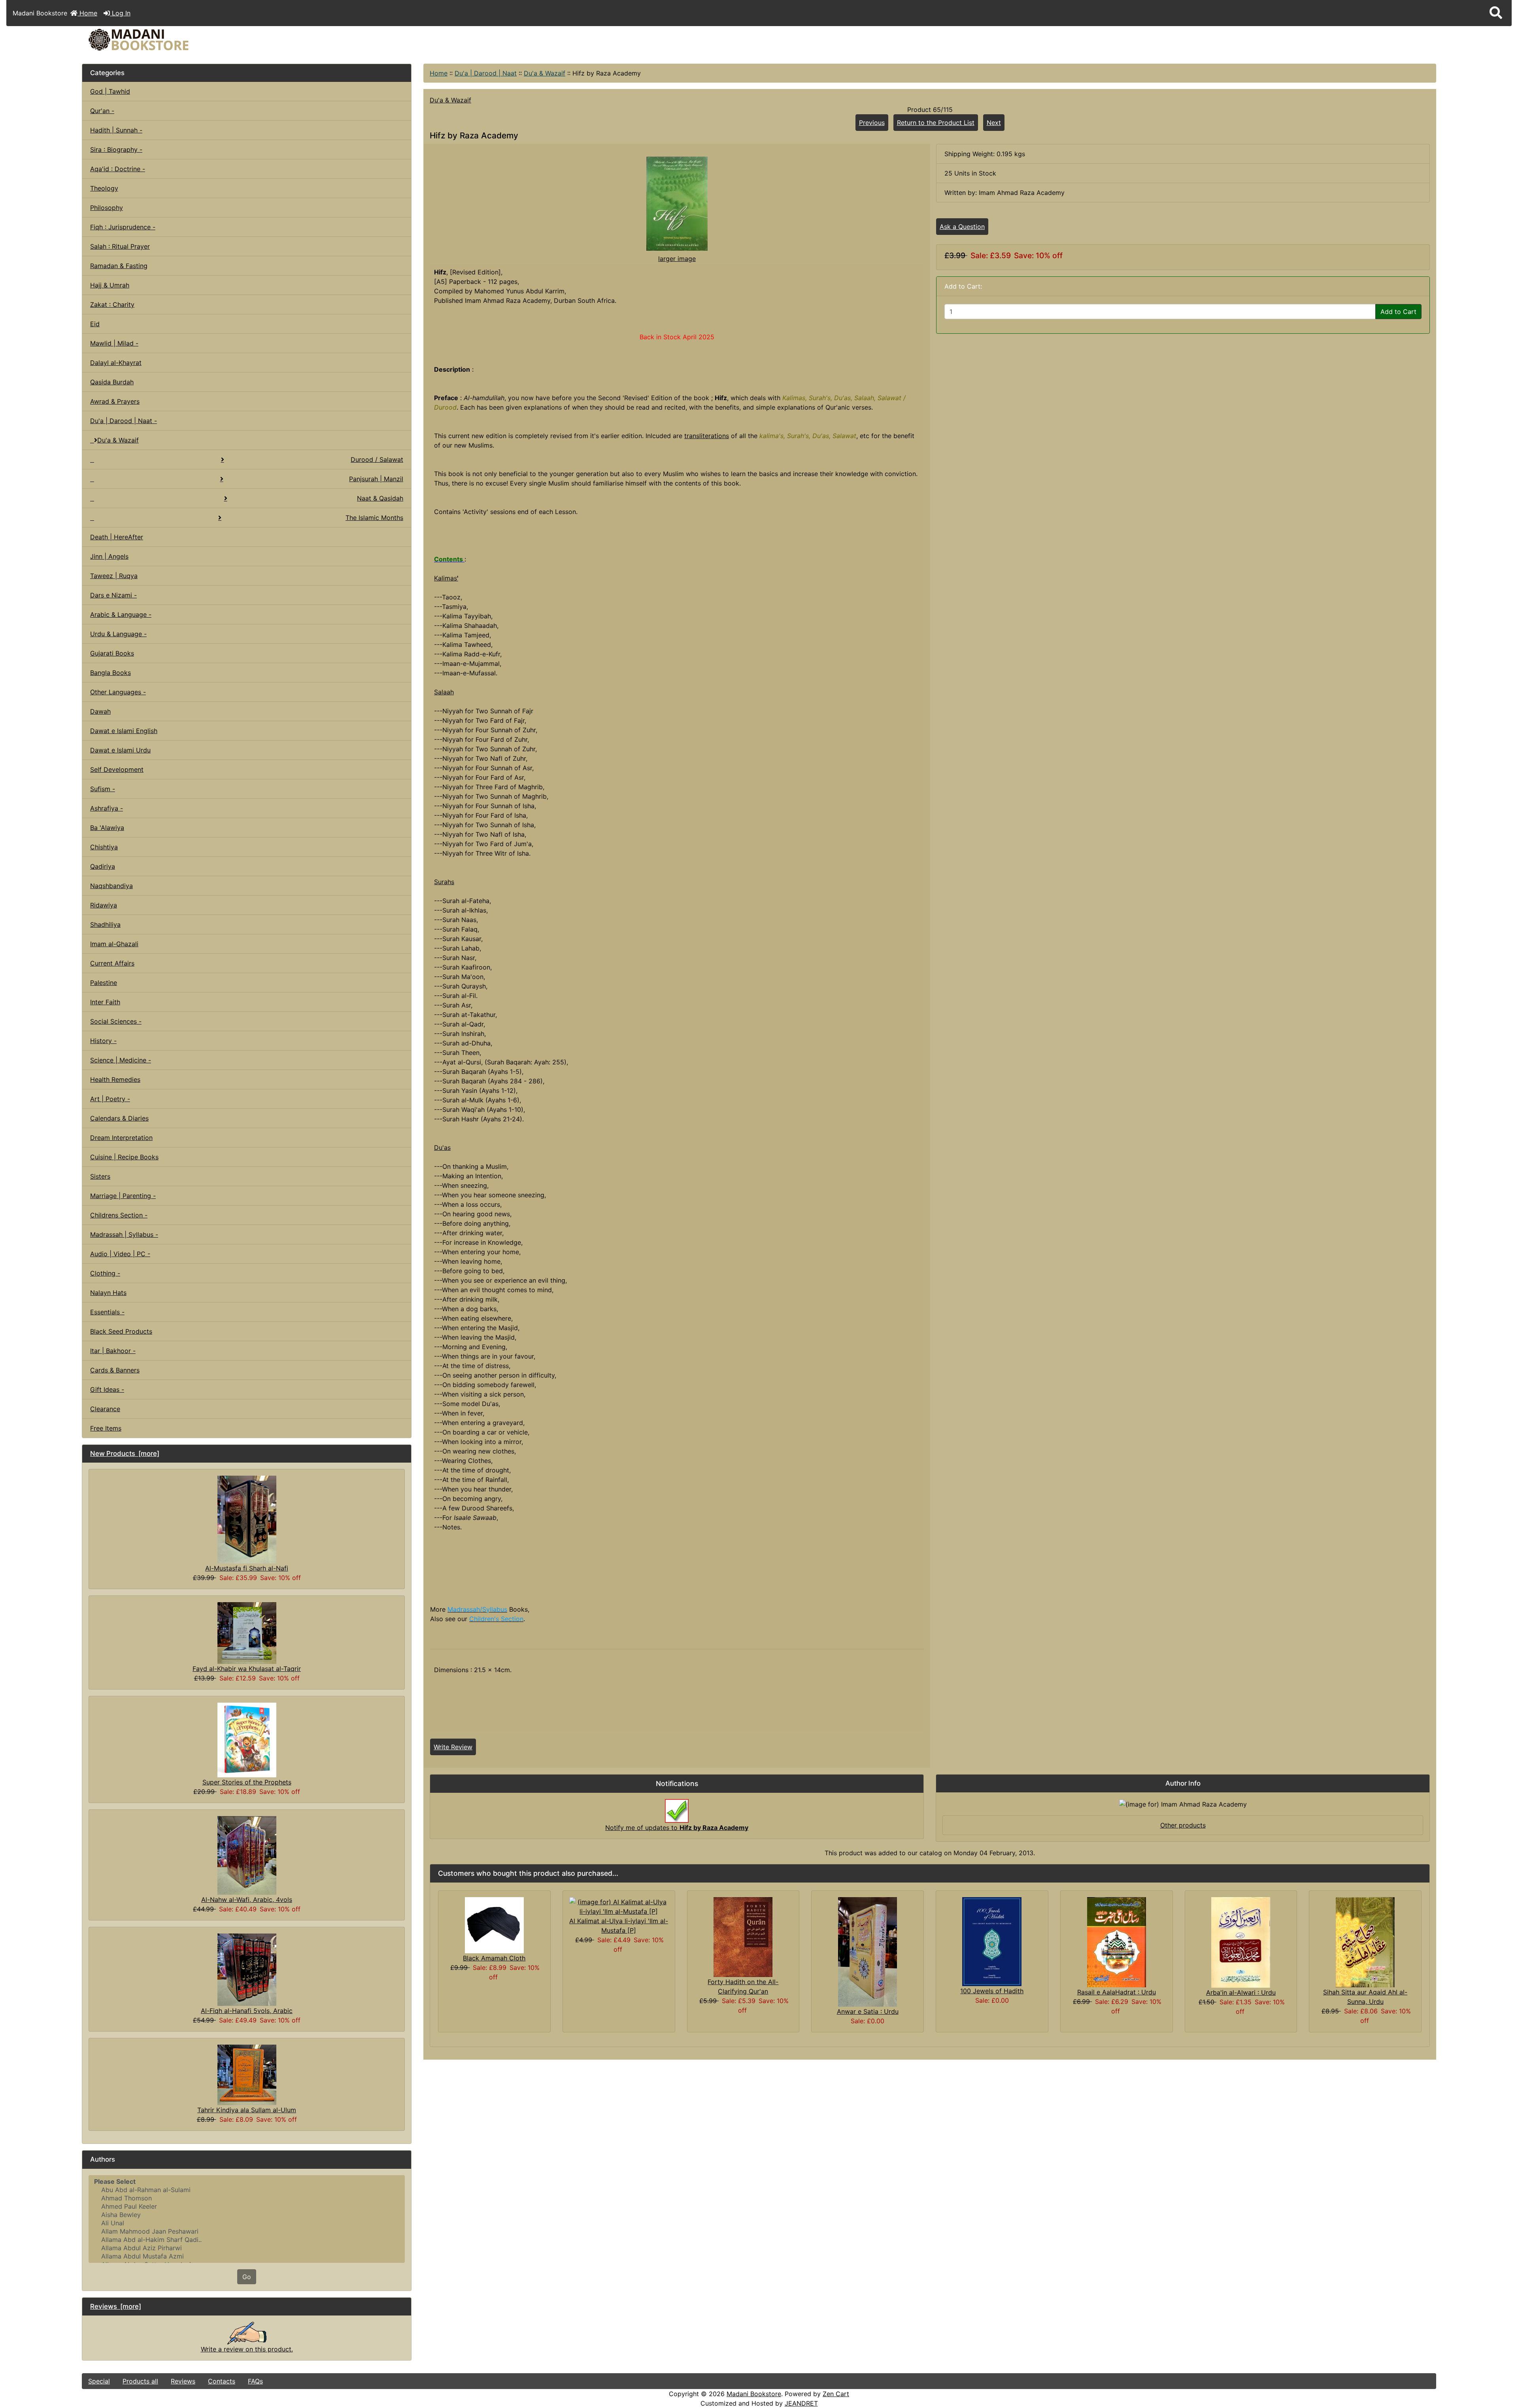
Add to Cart (1398, 312)
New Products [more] (125, 1453)
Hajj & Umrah (110, 285)
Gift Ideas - (107, 1389)
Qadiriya (103, 866)
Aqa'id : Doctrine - (118, 169)
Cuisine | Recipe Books (124, 1157)
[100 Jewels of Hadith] (992, 1941)
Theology (104, 188)
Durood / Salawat (377, 459)
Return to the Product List (936, 123)
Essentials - (107, 1312)
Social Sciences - (116, 1021)
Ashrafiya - (107, 808)
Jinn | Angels (109, 556)
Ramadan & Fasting (119, 266)
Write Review (453, 1747)
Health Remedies (115, 1079)
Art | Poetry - (110, 1099)
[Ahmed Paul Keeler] (247, 2207)
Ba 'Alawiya (107, 828)
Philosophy (107, 208)
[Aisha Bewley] (247, 2215)
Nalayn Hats (108, 1293)
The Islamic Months (374, 518)
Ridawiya (104, 905)
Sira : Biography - (116, 149)
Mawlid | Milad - (114, 343)
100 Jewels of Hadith (992, 1991)
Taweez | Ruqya (114, 576)
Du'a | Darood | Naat (486, 73)
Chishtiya (104, 847)
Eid (95, 324)
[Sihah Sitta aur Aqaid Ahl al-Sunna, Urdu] (1365, 1941)
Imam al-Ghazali (114, 944)
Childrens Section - (119, 1215)
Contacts (222, 2381)
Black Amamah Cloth (494, 1958)
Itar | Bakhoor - (113, 1351)
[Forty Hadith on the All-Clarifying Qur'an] (743, 1936)
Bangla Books (110, 673)
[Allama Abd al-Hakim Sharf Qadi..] (247, 2240)
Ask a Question (962, 227)
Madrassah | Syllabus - (124, 1234)
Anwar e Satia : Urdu (868, 2011)
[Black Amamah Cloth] (494, 1924)
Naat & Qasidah (380, 498)
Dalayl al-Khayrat (116, 363)
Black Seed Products (121, 1331)
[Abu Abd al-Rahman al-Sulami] (247, 2190)
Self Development (117, 769)
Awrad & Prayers (115, 401)
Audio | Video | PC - (120, 1254)
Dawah (100, 711)
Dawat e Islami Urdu (120, 750)
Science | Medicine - (121, 1060)
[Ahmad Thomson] (247, 2198)
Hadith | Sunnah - (116, 130)
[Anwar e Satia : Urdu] (868, 1951)
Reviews (183, 2381)
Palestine (104, 983)
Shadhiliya (105, 924)
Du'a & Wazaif (545, 73)
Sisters (100, 1176)
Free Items (106, 1428)
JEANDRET (801, 2403)
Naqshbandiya (111, 886)
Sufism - (103, 789)
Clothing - (105, 1273)
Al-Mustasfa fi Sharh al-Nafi (247, 1568)
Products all (140, 2381)
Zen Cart (836, 2394)
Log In (120, 13)
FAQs (255, 2381)
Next (994, 123)
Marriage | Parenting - (123, 1196)
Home (87, 13)
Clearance (105, 1409)
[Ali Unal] (247, 2223)
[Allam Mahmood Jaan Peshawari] (247, 2231)
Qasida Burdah (112, 382)
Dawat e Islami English (124, 731)
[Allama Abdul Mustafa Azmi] (247, 2256)
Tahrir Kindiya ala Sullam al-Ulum (247, 2110)
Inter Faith (105, 1002)
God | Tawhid (110, 91)
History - (103, 1041)
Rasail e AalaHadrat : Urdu (1117, 1992)
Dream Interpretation (121, 1138)
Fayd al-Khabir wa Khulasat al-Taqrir (247, 1669)
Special (99, 2381)
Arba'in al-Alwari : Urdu (1241, 1992)
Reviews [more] (116, 2306)
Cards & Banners (115, 1370)
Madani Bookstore (754, 2394)
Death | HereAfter (117, 537)
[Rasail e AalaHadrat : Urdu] (1117, 1941)
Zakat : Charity (112, 304)
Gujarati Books (112, 653)
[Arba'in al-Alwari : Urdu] (1241, 1942)
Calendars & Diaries (119, 1118)
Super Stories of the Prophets (247, 1782)
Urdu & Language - (118, 634)
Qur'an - (102, 111)
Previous (872, 123)
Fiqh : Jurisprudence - (123, 227)
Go (247, 2277)
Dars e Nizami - (113, 595)
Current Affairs (112, 963)
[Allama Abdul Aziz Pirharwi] (247, 2248)
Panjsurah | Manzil (376, 479)
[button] (1496, 13)
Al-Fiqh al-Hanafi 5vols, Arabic (247, 2011)
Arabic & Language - (121, 614)
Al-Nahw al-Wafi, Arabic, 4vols (247, 1900)
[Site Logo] (308, 40)
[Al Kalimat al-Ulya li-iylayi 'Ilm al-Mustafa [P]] (619, 1906)
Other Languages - (118, 692)
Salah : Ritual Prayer (120, 246)
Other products (1183, 1825)
